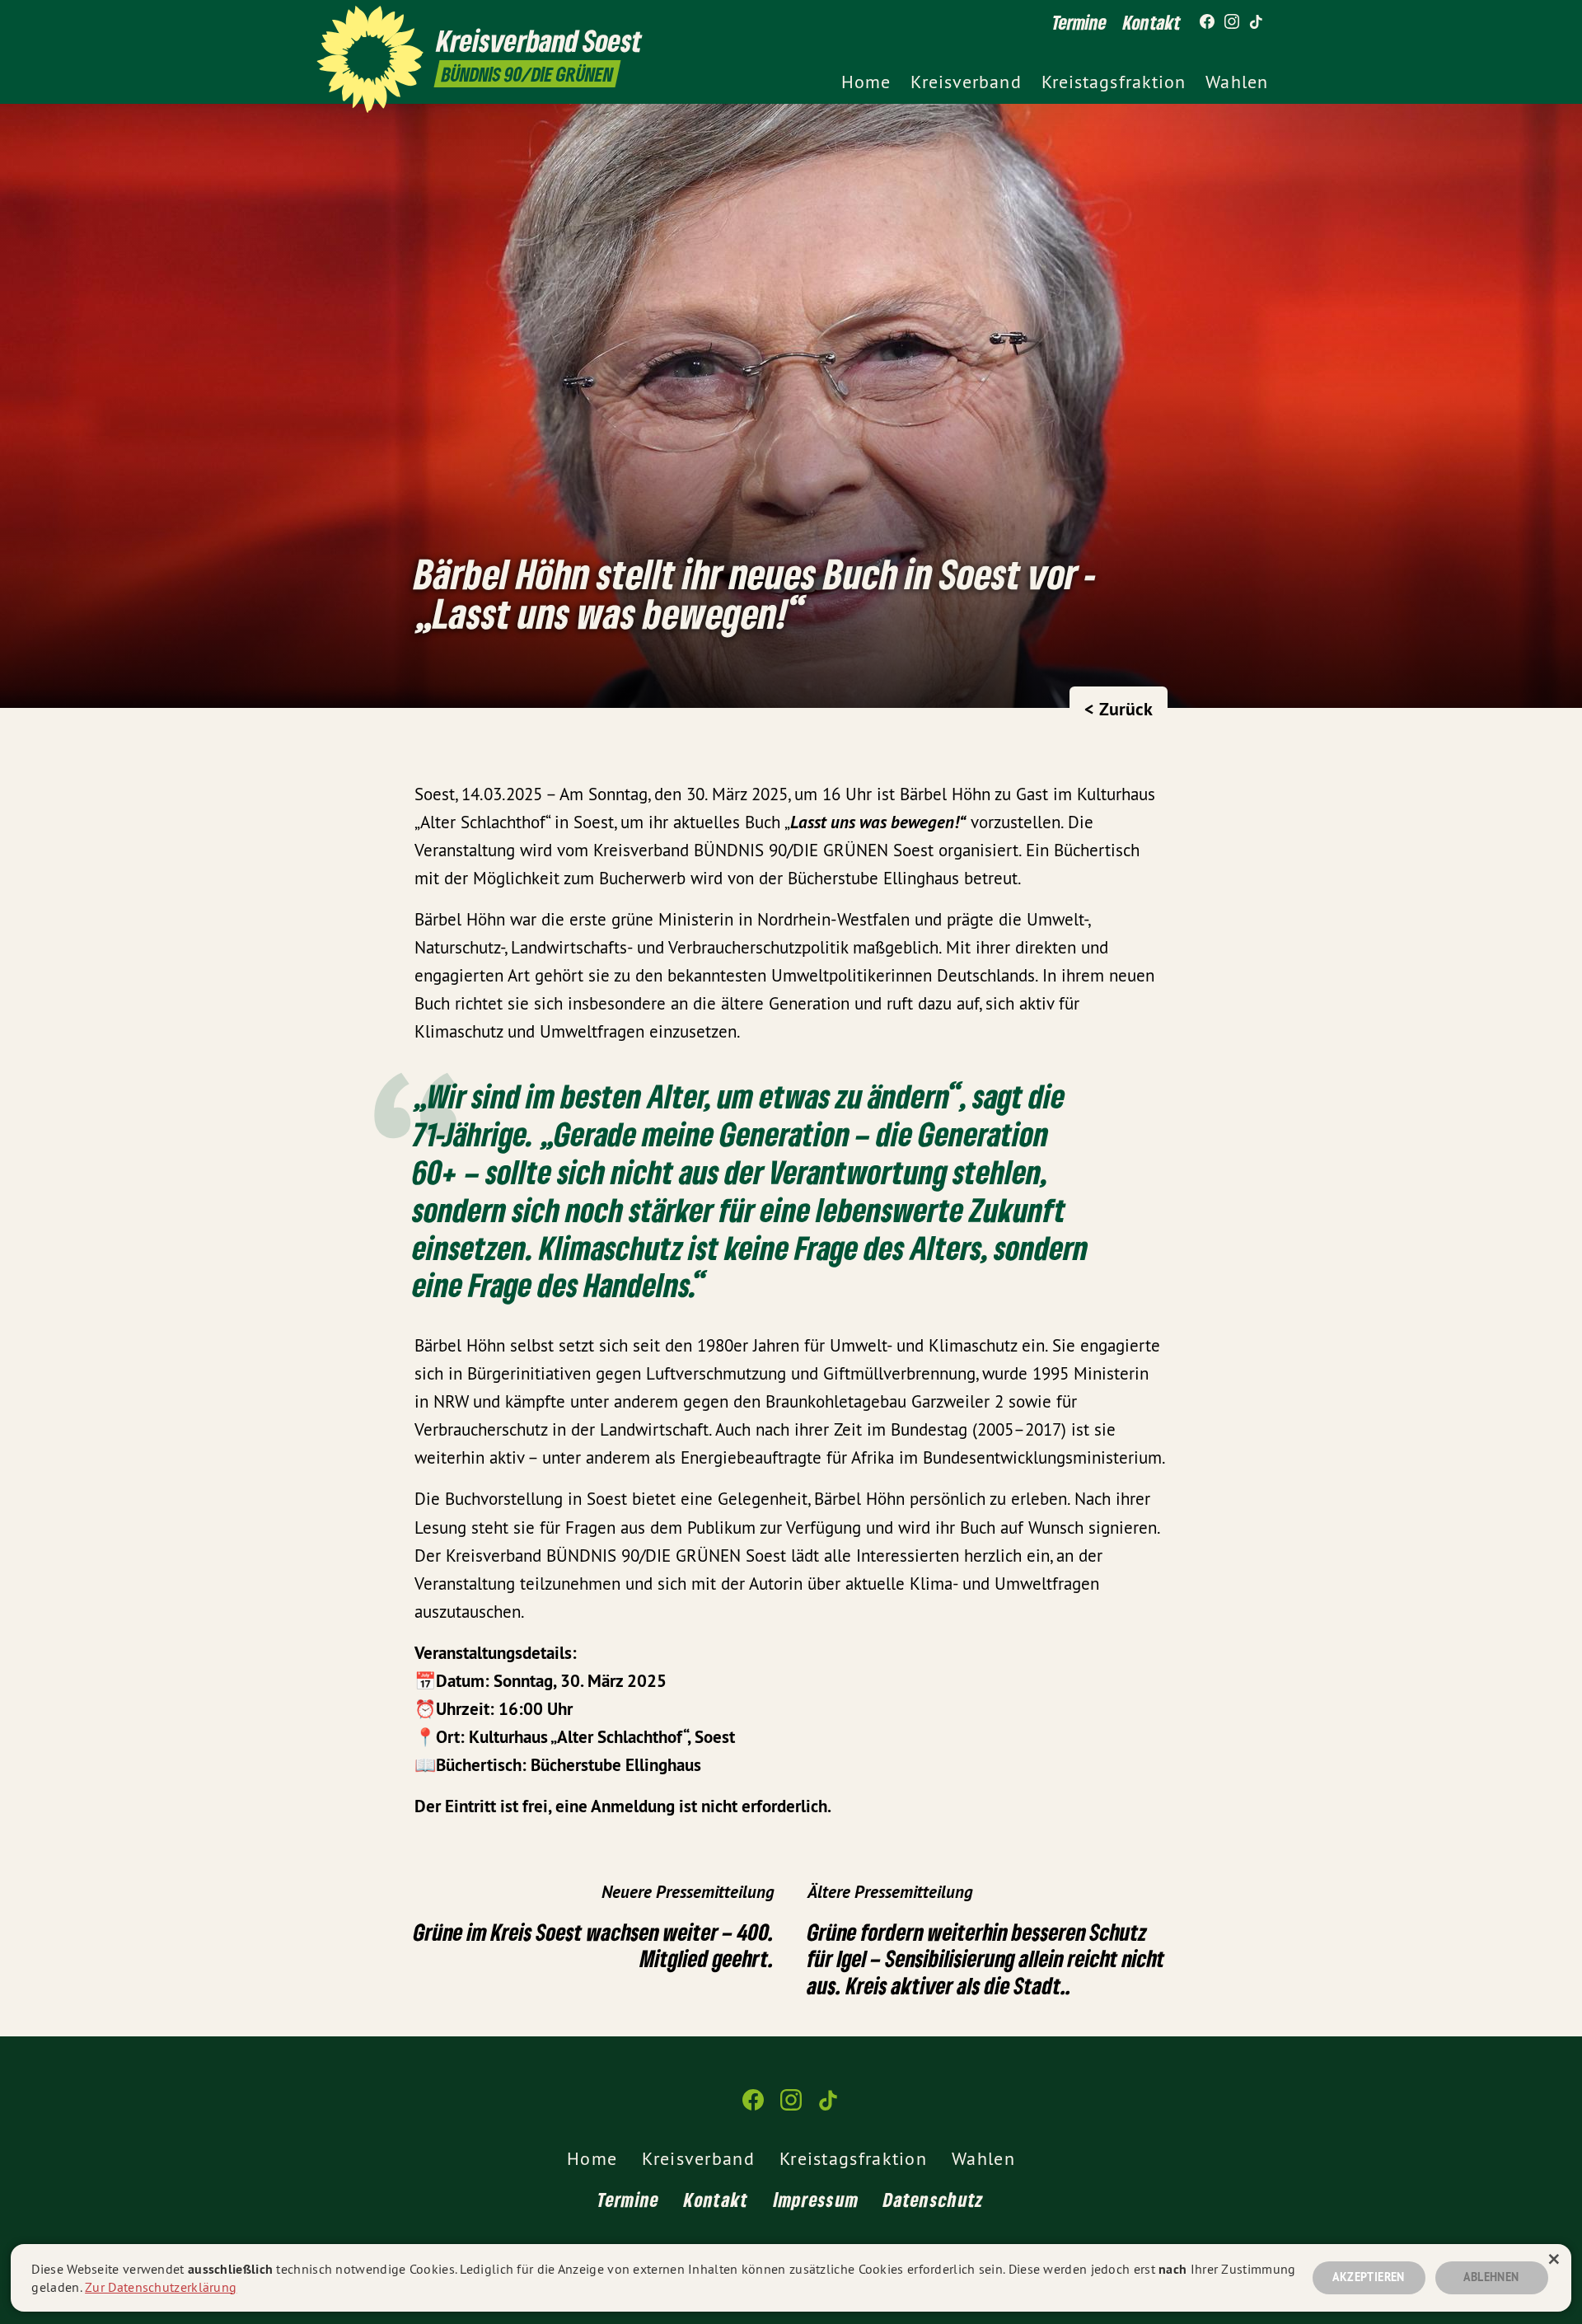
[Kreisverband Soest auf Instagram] (1232, 22)
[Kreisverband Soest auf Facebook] (1207, 22)
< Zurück (1119, 709)
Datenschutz (934, 2199)
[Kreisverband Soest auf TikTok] (1257, 22)
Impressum (817, 2199)
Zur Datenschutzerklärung (161, 2287)
